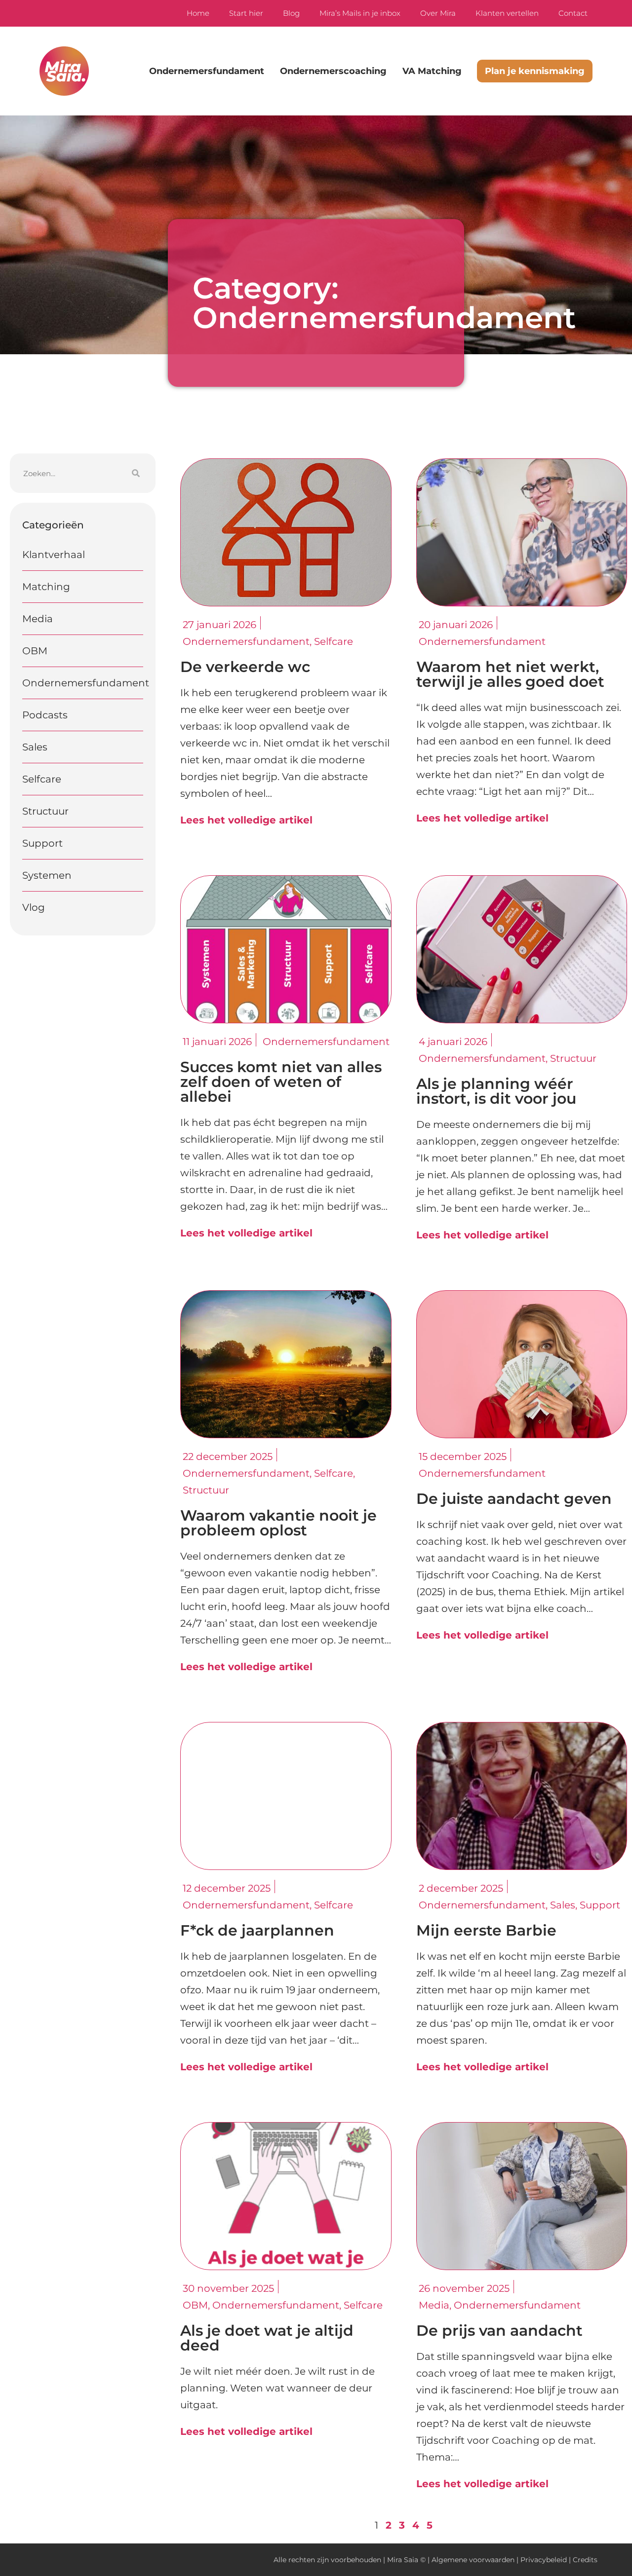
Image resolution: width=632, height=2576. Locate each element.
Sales (35, 747)
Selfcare (42, 779)
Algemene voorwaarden (473, 2560)
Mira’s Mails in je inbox (360, 13)
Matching (46, 587)
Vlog (34, 907)
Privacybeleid (544, 2560)
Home (198, 13)
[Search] (136, 473)
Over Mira (438, 13)
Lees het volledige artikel (246, 820)
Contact (573, 13)
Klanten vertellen (507, 13)
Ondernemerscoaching (333, 71)
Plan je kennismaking (535, 71)
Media (38, 619)
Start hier (246, 13)
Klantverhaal (54, 555)
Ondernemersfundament (207, 71)
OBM (35, 651)
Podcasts (45, 715)
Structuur (45, 811)
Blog (291, 13)
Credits (585, 2560)
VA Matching (432, 71)
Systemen (47, 875)
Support (42, 843)
